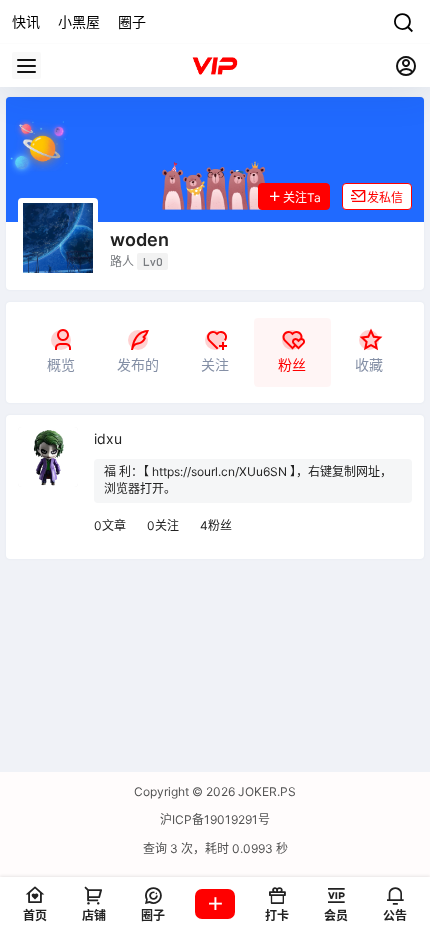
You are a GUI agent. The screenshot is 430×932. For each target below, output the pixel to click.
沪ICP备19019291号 (215, 819)
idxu (108, 438)
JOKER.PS (265, 791)
